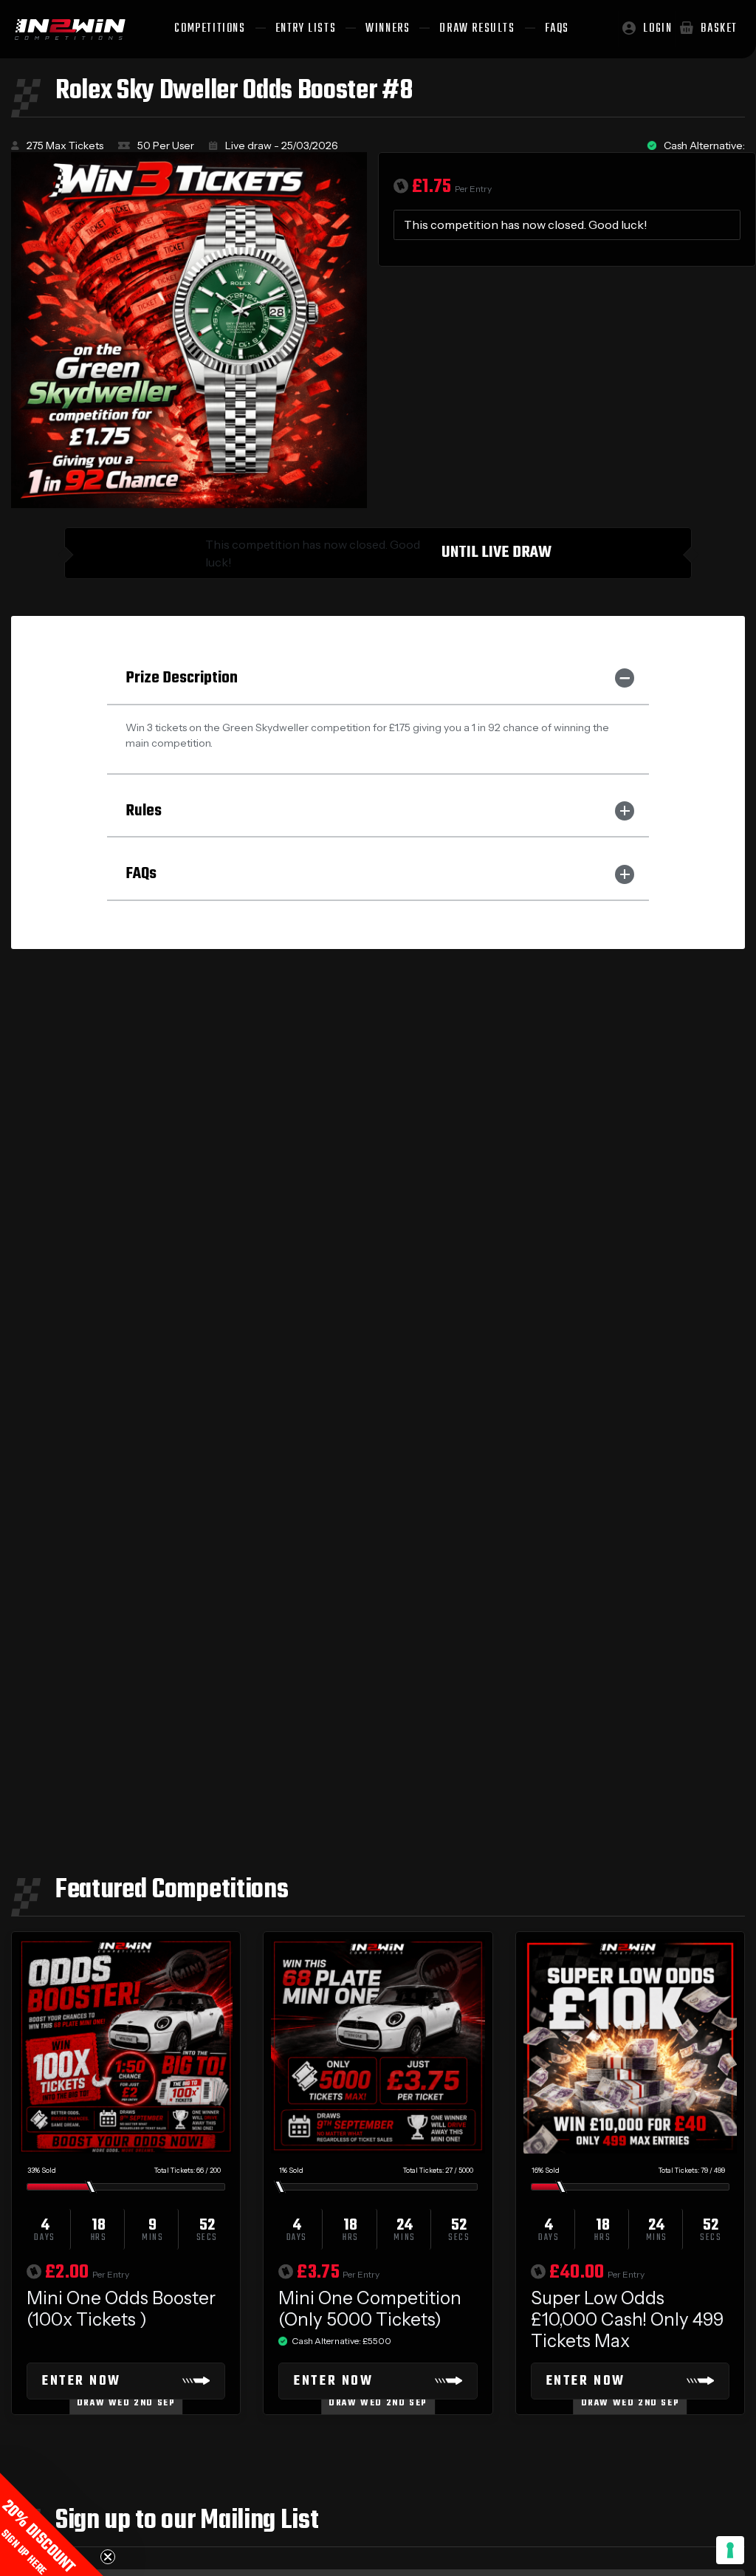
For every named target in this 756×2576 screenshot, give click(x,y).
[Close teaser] (108, 2557)
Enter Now (82, 2381)
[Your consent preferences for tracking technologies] (730, 2550)
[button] (52, 2524)
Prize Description (182, 678)
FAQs (141, 874)
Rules (144, 811)
